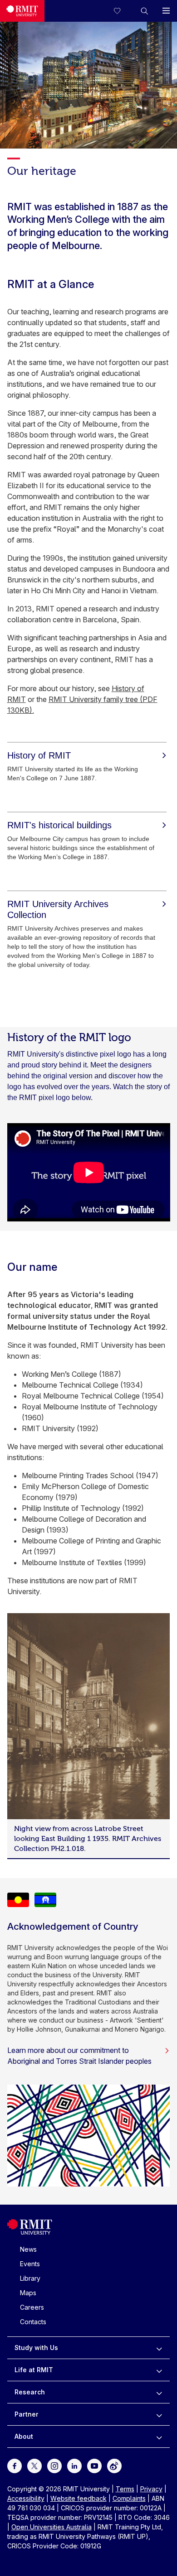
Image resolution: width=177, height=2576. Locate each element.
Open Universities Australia (52, 2527)
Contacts (33, 2322)
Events (30, 2264)
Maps (28, 2293)
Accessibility (26, 2498)
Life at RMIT (34, 2370)
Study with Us (36, 2348)
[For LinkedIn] (74, 2465)
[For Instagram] (54, 2465)
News (28, 2249)
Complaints (129, 2498)
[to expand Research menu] (159, 2392)
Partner (27, 2414)
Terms (125, 2489)
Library (30, 2278)
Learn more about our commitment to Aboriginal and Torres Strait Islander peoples (79, 2056)
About (24, 2436)
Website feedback (79, 2498)
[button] (144, 11)
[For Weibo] (114, 2465)
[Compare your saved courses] (123, 11)
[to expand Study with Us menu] (159, 2348)
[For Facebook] (15, 2465)
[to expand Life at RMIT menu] (159, 2370)
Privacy (151, 2489)
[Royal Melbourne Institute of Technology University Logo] (22, 11)
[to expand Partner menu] (159, 2414)
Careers (32, 2307)
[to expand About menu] (159, 2437)
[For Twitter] (34, 2465)
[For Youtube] (94, 2465)
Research (30, 2392)
